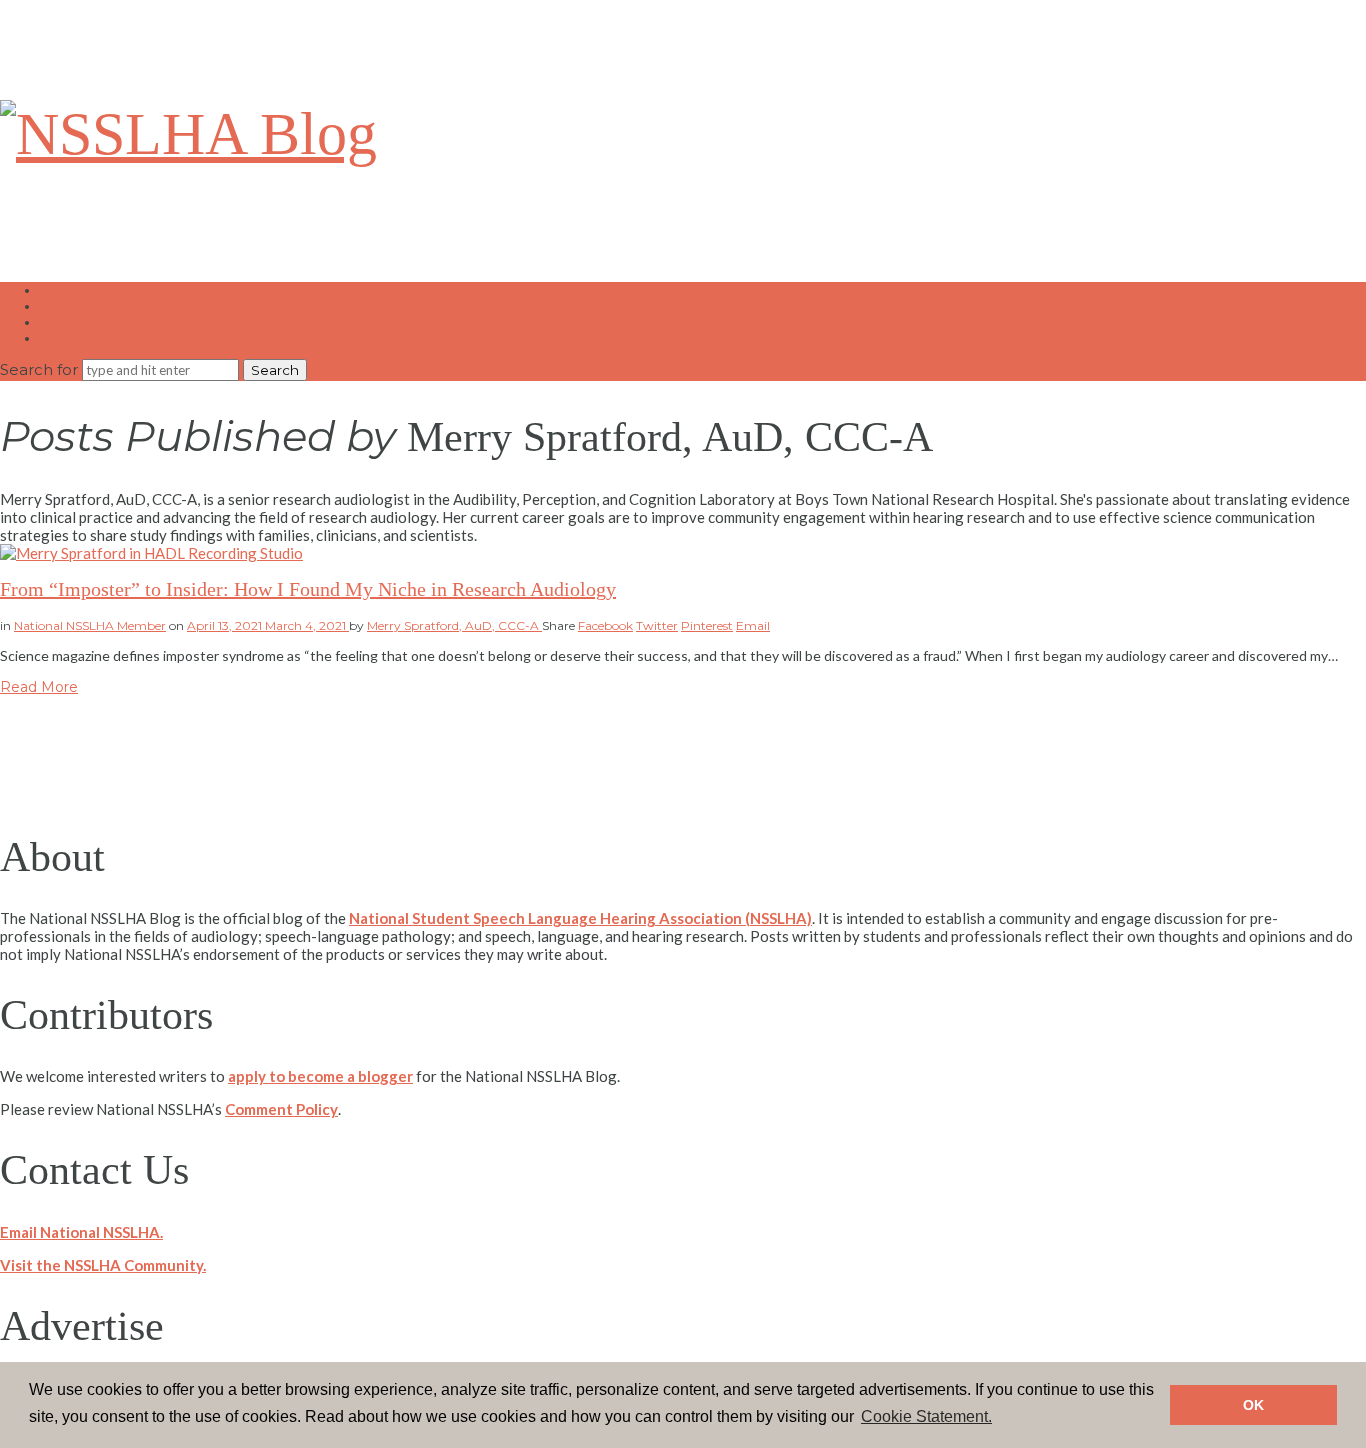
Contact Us (81, 322)
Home (61, 290)
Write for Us (85, 306)
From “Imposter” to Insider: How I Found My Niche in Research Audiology (308, 589)
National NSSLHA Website (133, 338)
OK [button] (1253, 1405)
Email (753, 625)
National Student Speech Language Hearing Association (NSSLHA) (580, 918)
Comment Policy (281, 1109)
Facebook (605, 625)
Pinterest (707, 625)
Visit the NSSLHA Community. (103, 1265)
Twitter (657, 625)
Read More (39, 687)
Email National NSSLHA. (81, 1232)
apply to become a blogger (320, 1076)
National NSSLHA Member (90, 625)
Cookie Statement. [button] (926, 1416)
